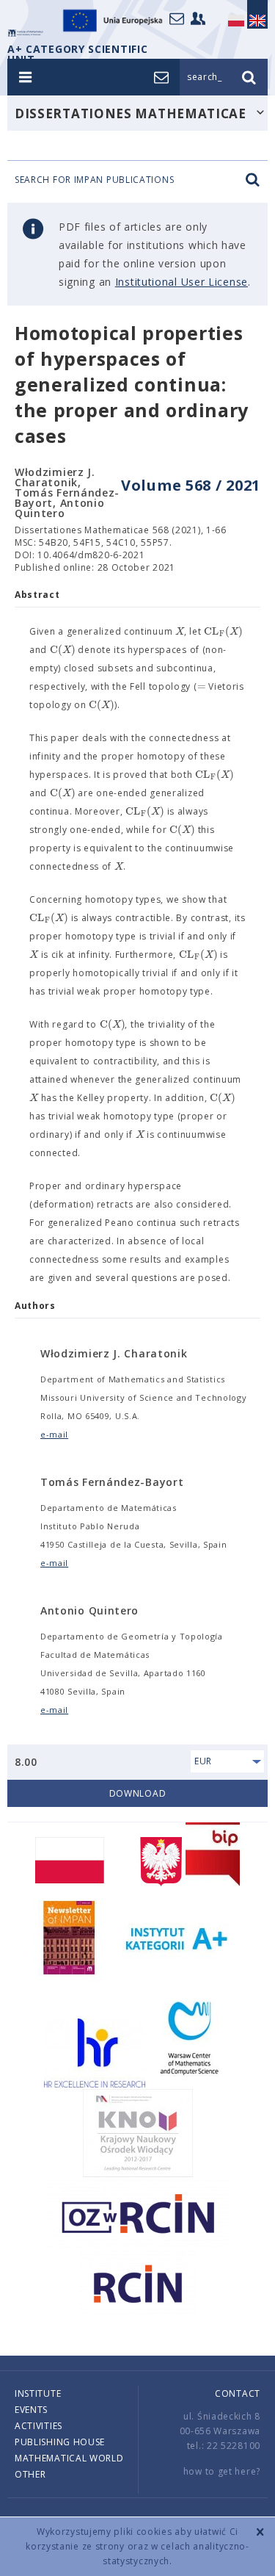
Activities (38, 2426)
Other (30, 2474)
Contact (238, 2393)
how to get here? (222, 2471)
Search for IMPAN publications (94, 180)
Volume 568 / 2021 (191, 485)
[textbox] (180, 632)
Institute (38, 2393)
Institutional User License (181, 282)
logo (26, 33)
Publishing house (60, 2442)
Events (31, 2410)
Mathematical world (69, 2458)
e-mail (54, 1434)
